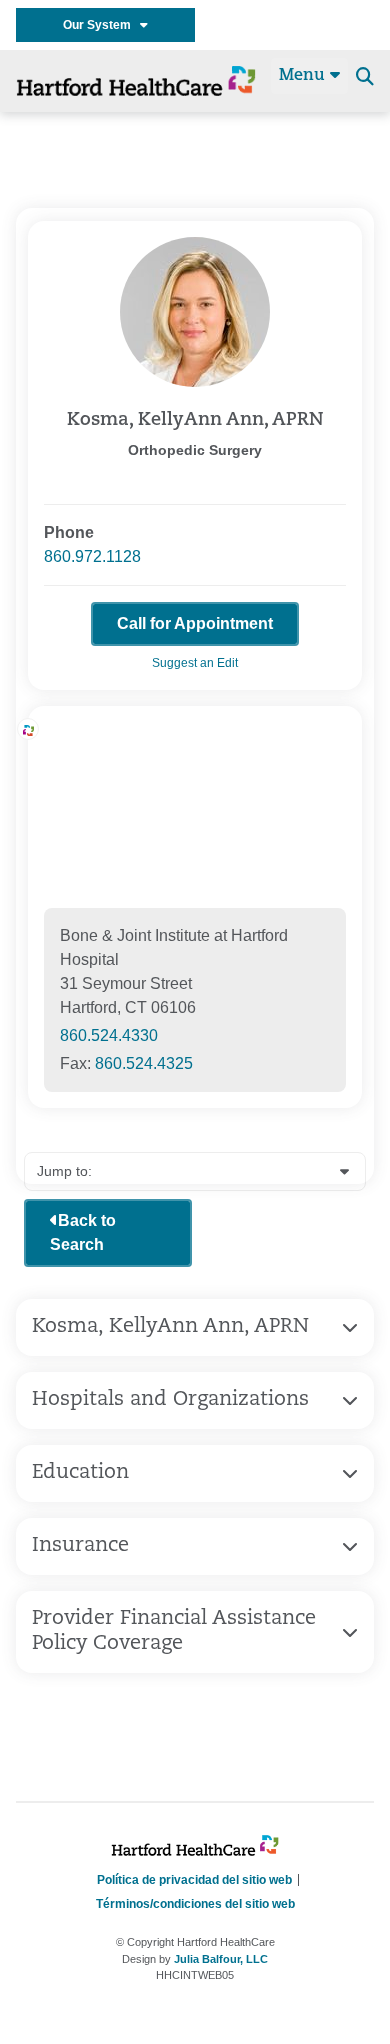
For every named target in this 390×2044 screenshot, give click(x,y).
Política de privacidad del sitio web (194, 1880)
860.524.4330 (109, 1035)
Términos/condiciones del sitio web (195, 1904)
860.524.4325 (144, 1063)
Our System (101, 25)
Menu (304, 76)
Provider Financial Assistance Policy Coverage (174, 1631)
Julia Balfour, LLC (221, 1959)
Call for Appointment (195, 623)
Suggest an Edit (195, 663)
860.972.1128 (92, 556)
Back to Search (83, 1232)
